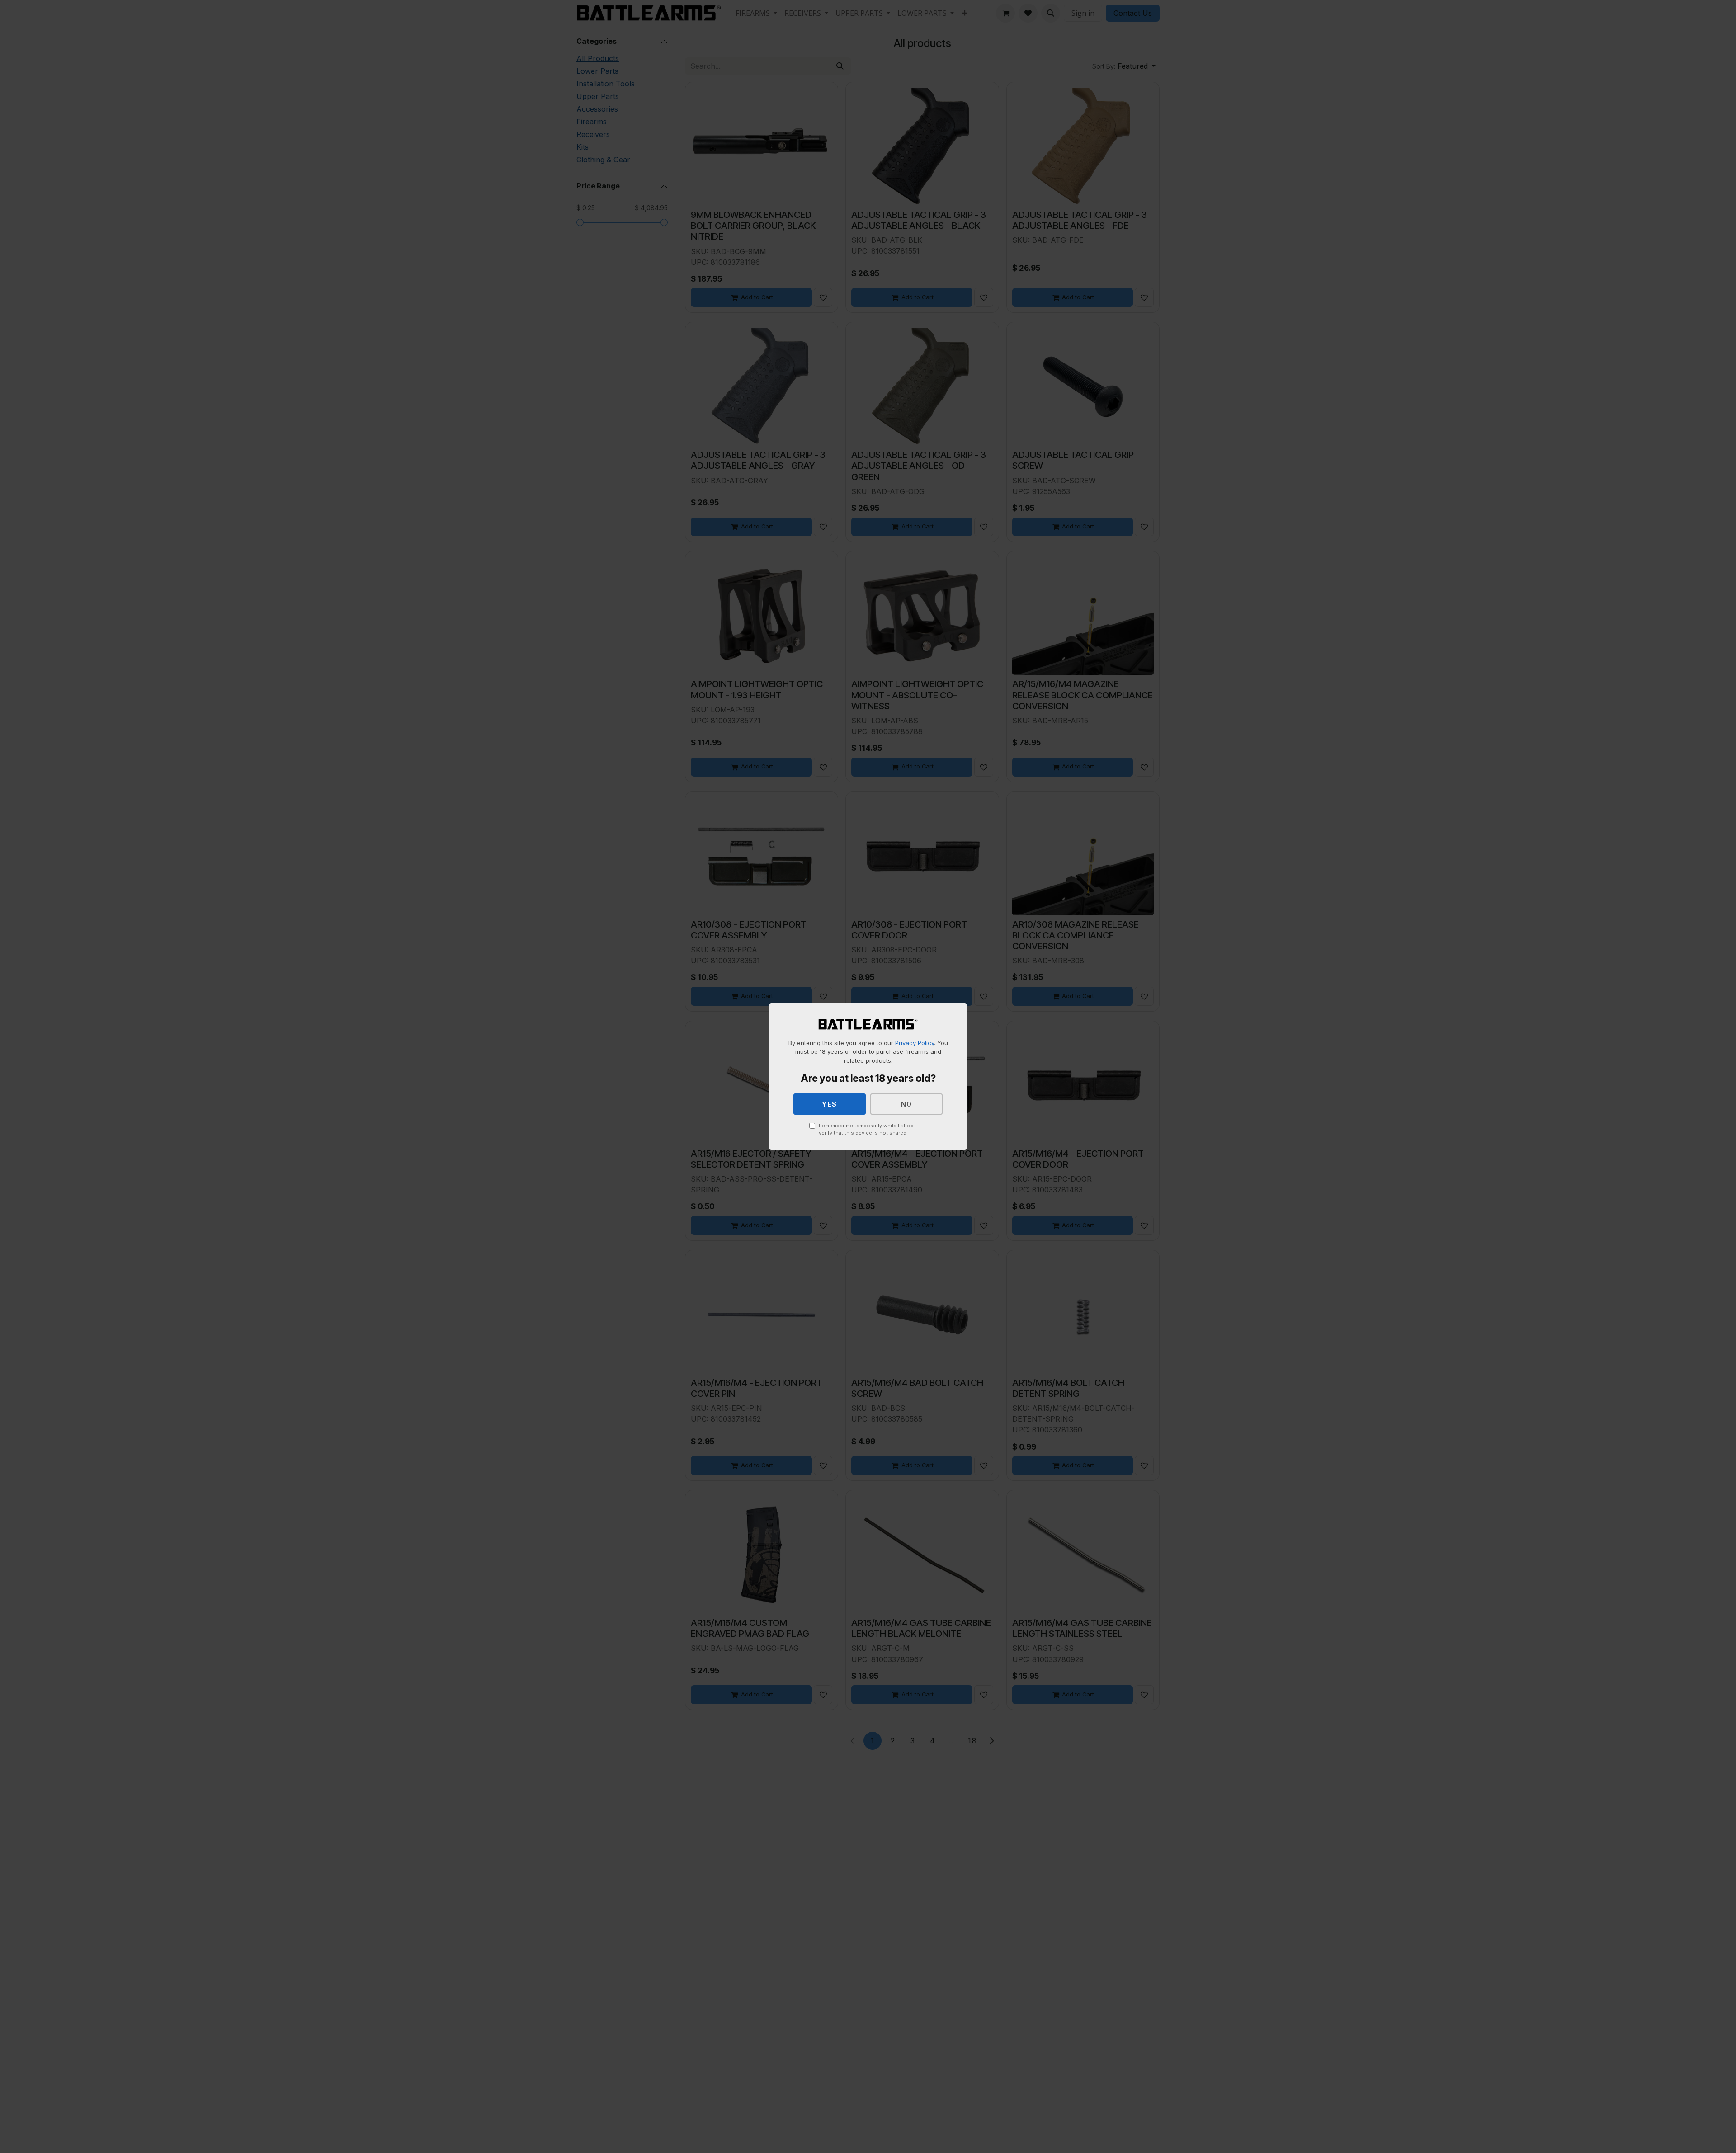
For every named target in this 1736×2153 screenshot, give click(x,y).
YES (830, 1104)
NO (907, 1104)
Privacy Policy (915, 1043)
